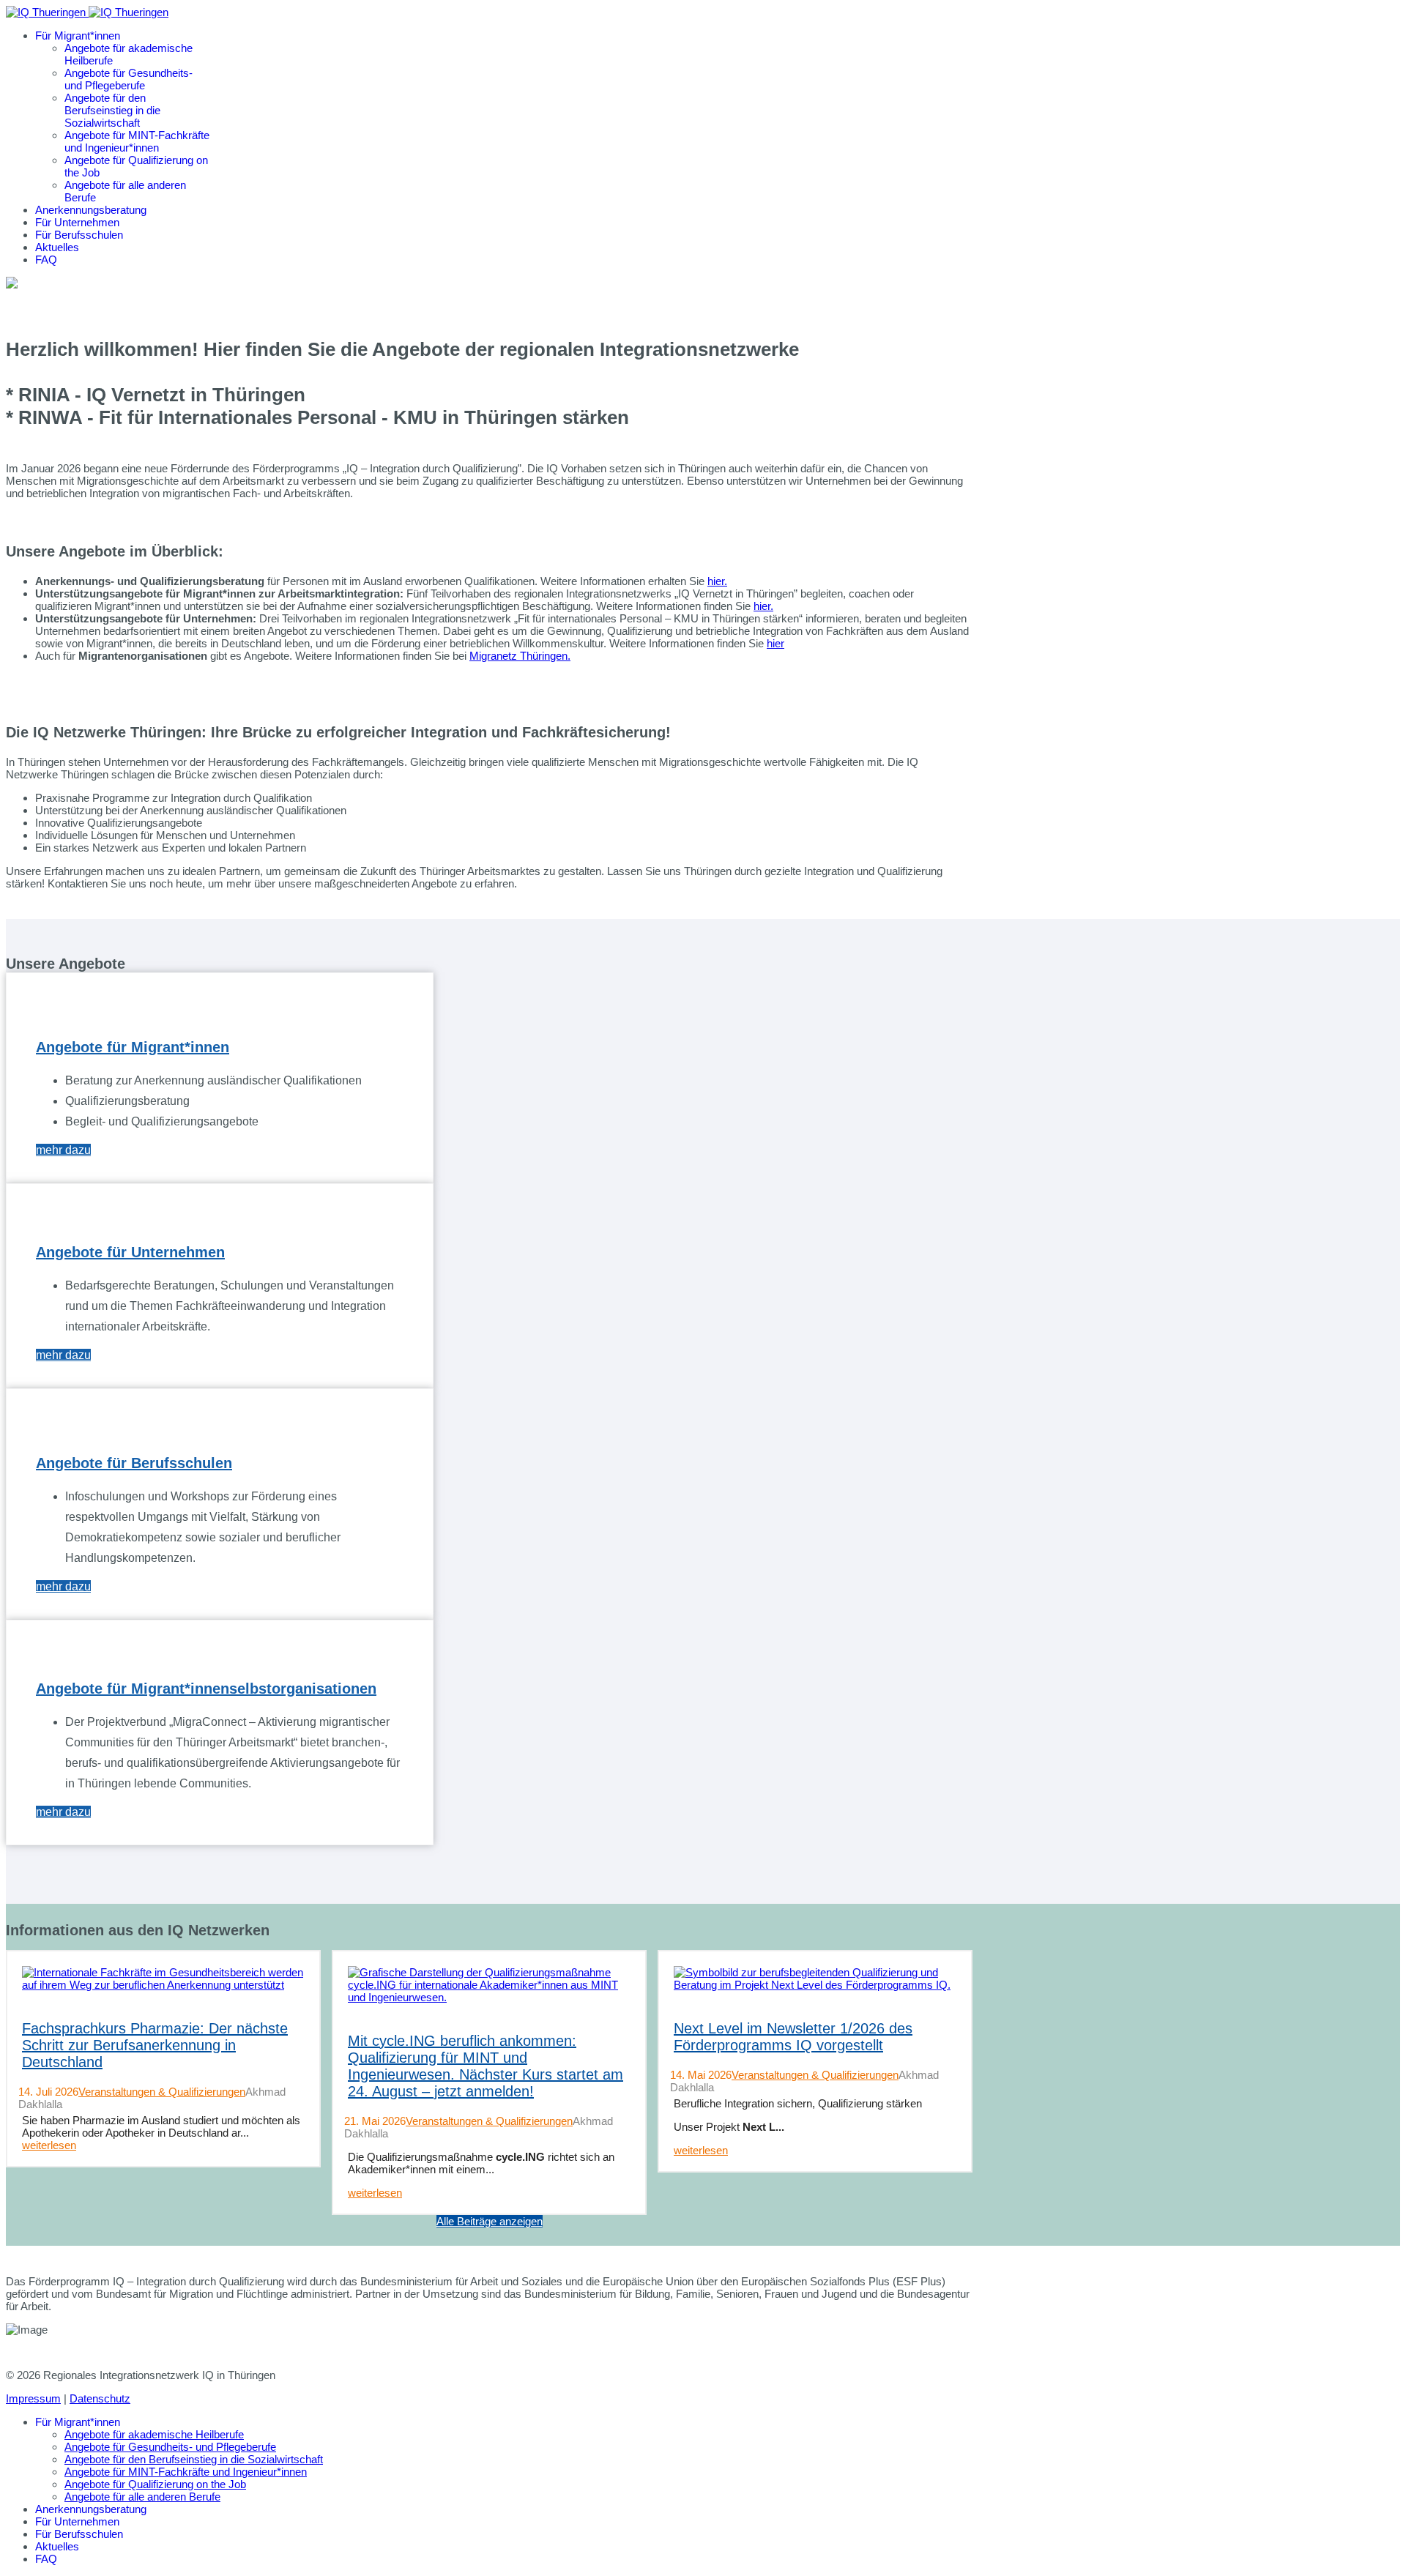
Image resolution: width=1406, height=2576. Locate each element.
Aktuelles (57, 247)
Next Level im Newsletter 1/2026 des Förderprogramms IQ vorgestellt (793, 2037)
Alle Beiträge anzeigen (490, 2221)
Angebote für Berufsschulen (134, 1463)
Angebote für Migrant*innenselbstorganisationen (206, 1689)
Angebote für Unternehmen (130, 1252)
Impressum (33, 2398)
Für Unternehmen (77, 222)
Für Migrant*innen (78, 36)
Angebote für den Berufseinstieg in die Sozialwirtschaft (112, 110)
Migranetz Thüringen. (520, 656)
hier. (717, 581)
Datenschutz (100, 2398)
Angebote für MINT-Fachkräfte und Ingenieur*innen (137, 141)
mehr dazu (63, 1150)
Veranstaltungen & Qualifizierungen (162, 2092)
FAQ (46, 260)
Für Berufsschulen (79, 235)
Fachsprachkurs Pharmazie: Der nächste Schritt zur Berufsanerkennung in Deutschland (155, 2045)
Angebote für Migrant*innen (133, 1047)
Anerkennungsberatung (91, 210)
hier (775, 643)
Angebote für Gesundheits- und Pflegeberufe (129, 79)
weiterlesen (49, 2145)
